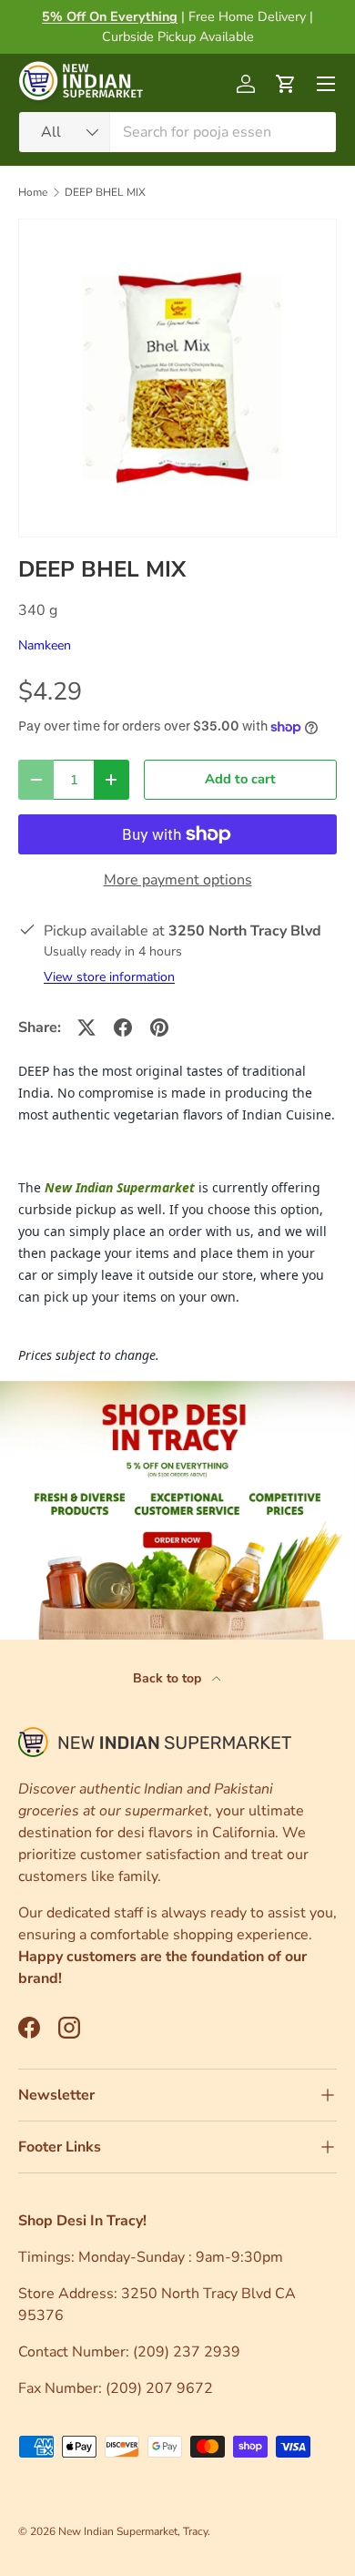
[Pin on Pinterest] (159, 1027)
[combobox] (177, 132)
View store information (109, 977)
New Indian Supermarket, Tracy (133, 2531)
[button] (286, 84)
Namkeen (45, 645)
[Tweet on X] (86, 1027)
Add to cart (240, 779)
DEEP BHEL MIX (105, 192)
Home (33, 192)
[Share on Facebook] (123, 1027)
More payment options (178, 880)
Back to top (169, 1678)
